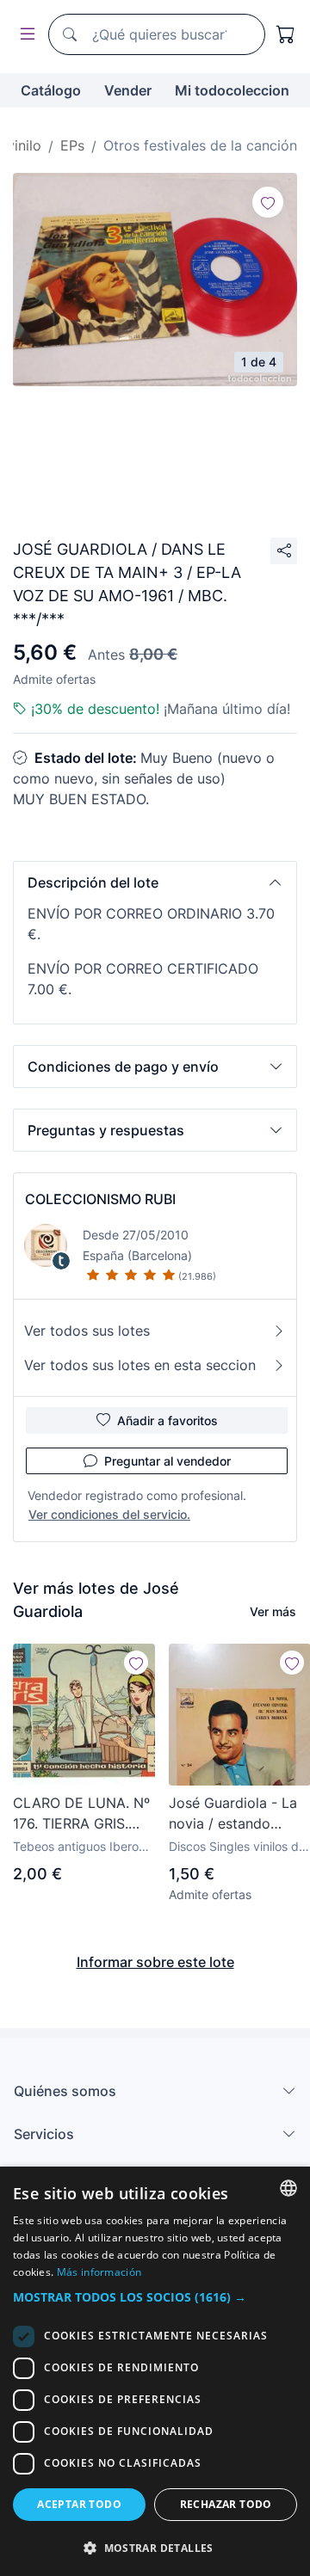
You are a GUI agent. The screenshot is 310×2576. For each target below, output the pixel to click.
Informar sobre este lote (155, 1962)
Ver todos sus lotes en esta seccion (140, 1365)
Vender (128, 90)
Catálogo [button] (51, 90)
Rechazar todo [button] (226, 2504)
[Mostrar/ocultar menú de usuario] (24, 35)
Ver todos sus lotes (87, 1331)
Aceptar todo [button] (79, 2504)
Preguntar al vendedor (167, 1461)
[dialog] (155, 2371)
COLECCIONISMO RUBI (100, 1199)
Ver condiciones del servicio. (109, 1514)
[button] (155, 882)
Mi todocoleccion (232, 90)
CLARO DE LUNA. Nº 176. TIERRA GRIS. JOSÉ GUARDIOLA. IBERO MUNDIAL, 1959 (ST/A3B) (81, 1814)
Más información (99, 2272)
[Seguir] (268, 202)
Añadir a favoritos (167, 1420)
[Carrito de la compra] (286, 34)
